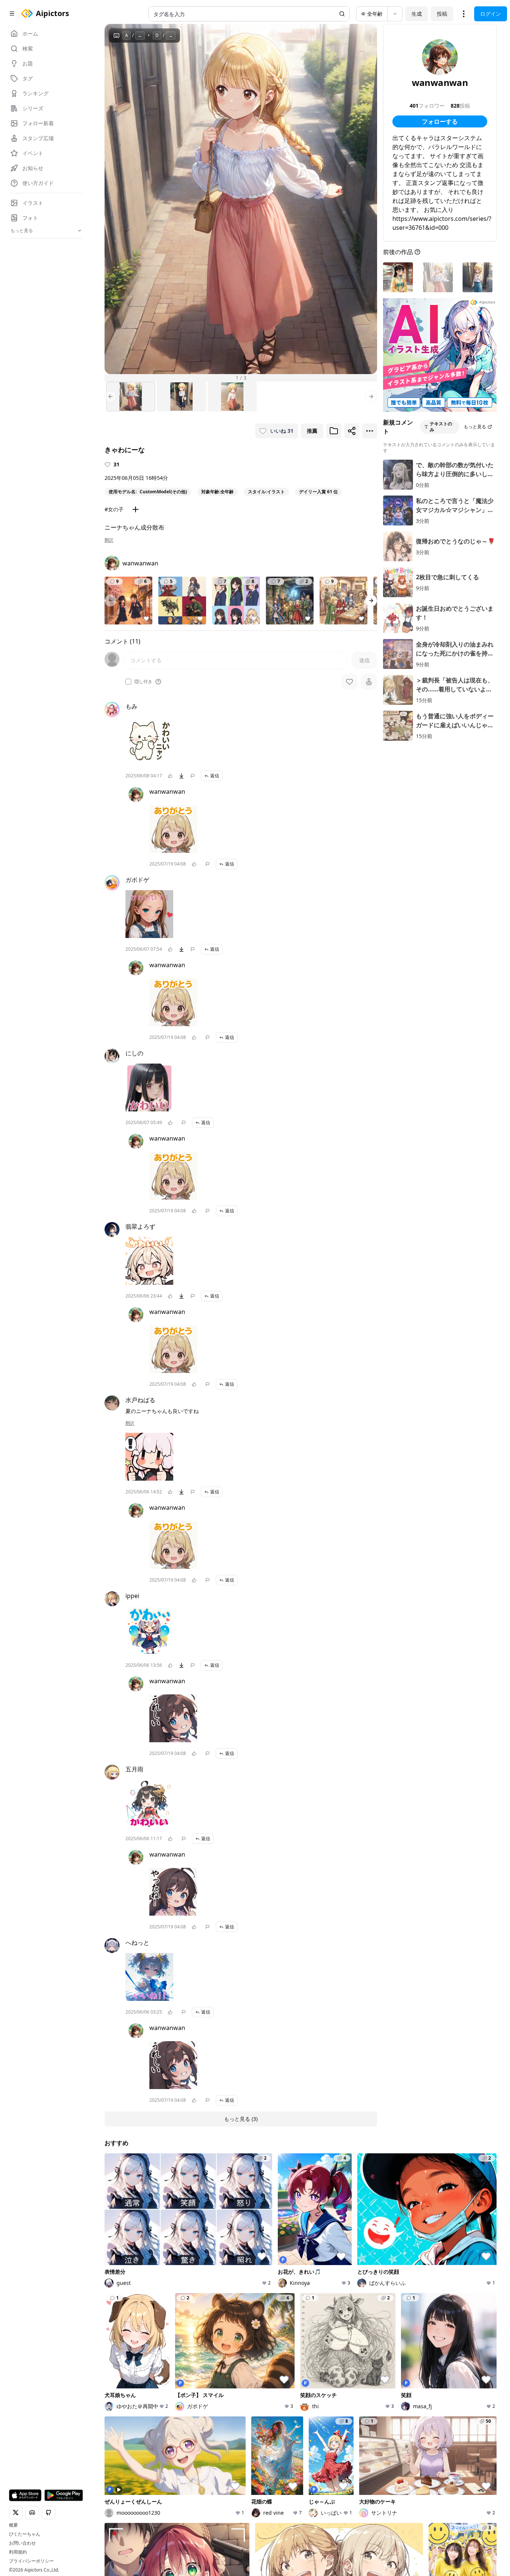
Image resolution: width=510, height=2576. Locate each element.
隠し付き (143, 682)
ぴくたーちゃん (25, 2534)
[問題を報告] (193, 776)
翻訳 (109, 540)
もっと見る (475, 427)
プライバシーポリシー (31, 2561)
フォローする (440, 121)
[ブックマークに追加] (334, 431)
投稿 (442, 14)
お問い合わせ (22, 2543)
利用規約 (18, 2552)
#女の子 (114, 509)
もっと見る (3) (241, 2119)
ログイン (491, 14)
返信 (215, 776)
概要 (13, 2525)
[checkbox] (128, 682)
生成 (417, 14)
